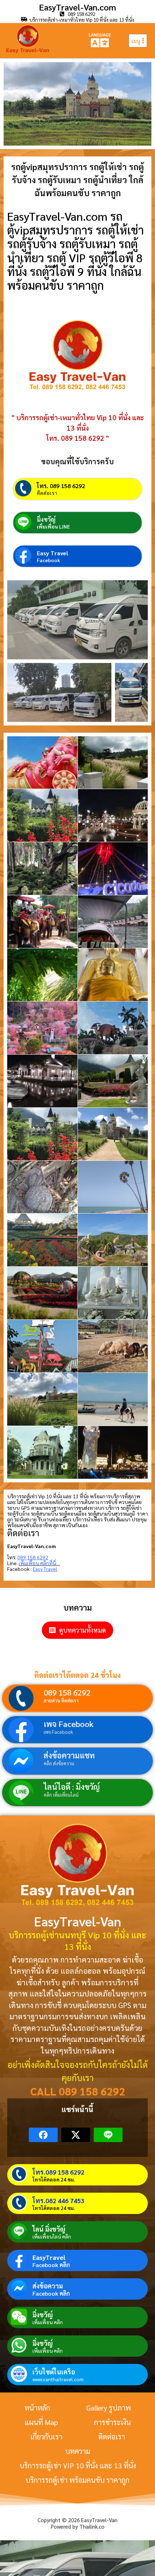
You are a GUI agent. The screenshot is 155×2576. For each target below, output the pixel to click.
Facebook (48, 560)
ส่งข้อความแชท (69, 1755)
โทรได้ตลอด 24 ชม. (54, 2179)
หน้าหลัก (37, 2408)
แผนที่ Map (41, 2422)
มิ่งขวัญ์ (46, 519)
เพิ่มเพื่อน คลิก (48, 2322)
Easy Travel (52, 553)
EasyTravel (49, 2257)
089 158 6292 (67, 1692)
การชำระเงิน (112, 2422)
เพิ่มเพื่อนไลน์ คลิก (52, 2236)
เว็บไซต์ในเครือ (54, 2372)
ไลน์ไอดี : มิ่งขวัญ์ (72, 1787)
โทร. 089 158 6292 (61, 486)
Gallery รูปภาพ (108, 2408)
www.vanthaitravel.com (58, 2379)
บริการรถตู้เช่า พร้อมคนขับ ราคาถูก (77, 2480)
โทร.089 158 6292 (58, 2172)
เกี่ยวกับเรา (46, 2437)
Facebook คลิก (51, 2265)
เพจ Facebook (68, 1724)
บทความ (78, 2451)
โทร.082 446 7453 (58, 2200)
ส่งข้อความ (48, 2286)
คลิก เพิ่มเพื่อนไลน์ (61, 1795)
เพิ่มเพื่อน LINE (53, 526)
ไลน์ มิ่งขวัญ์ (49, 2229)
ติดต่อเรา (47, 493)
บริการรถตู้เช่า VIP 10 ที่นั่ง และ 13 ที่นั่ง (78, 2465)
